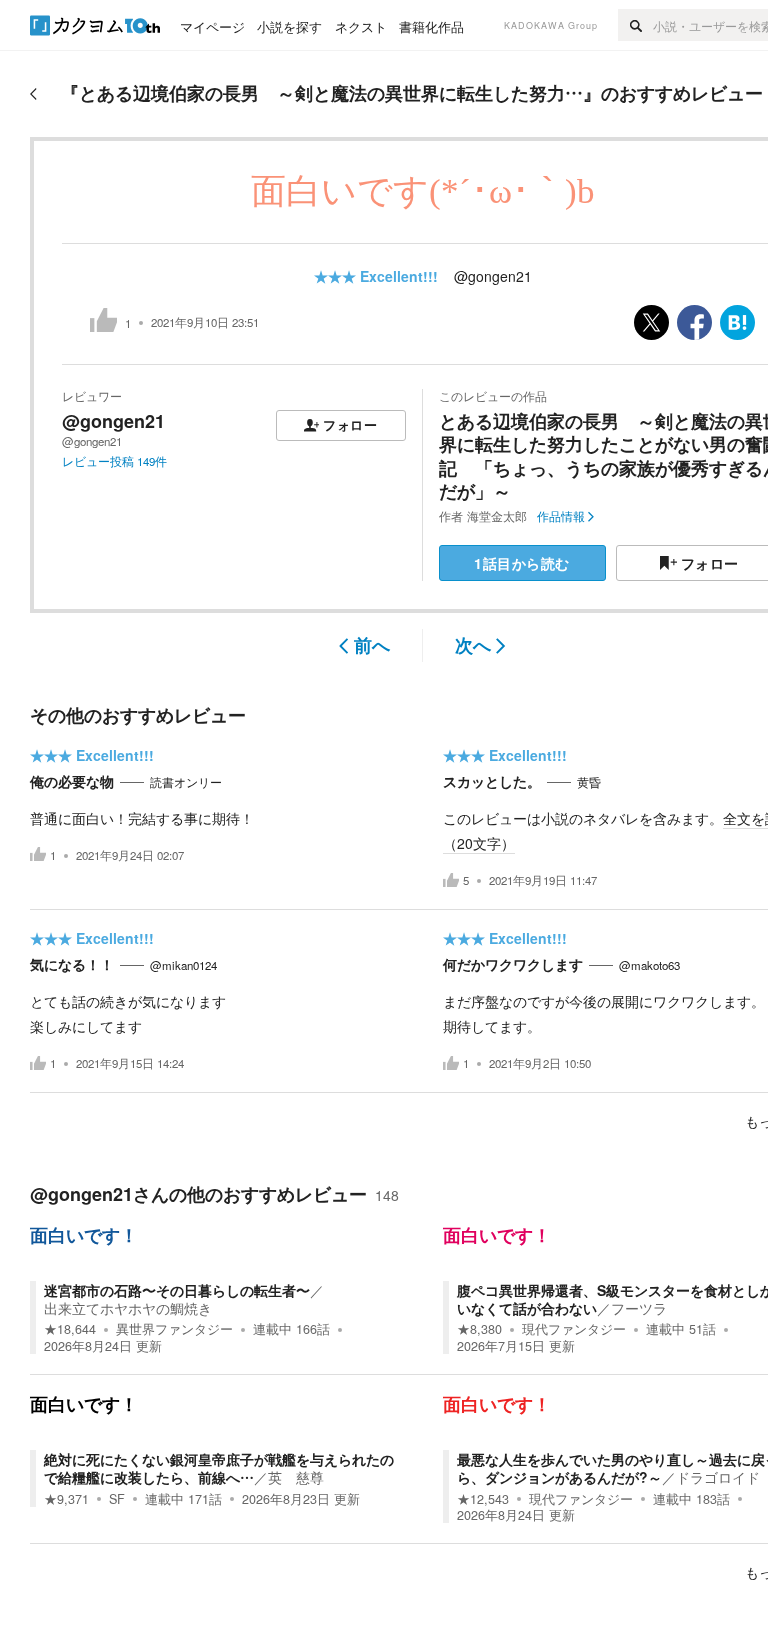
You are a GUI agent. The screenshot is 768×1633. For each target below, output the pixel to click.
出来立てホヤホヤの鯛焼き (128, 1308)
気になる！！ (72, 964)
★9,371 (66, 1499)
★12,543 (483, 1499)
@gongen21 (493, 276)
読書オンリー (186, 782)
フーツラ (639, 1308)
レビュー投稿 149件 (114, 461)
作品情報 (561, 516)
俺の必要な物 (72, 781)
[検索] (635, 25)
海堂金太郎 (497, 516)
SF (117, 1499)
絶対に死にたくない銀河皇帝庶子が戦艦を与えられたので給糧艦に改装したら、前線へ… (219, 1468)
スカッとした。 (492, 781)
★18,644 (70, 1329)
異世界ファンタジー (174, 1329)
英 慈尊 (296, 1477)
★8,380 (479, 1329)
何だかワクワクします (513, 964)
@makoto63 (649, 965)
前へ (372, 645)
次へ (473, 645)
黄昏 (589, 782)
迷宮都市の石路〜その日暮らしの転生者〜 (177, 1290)
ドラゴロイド (718, 1477)
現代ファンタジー (574, 1329)
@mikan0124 (183, 965)
